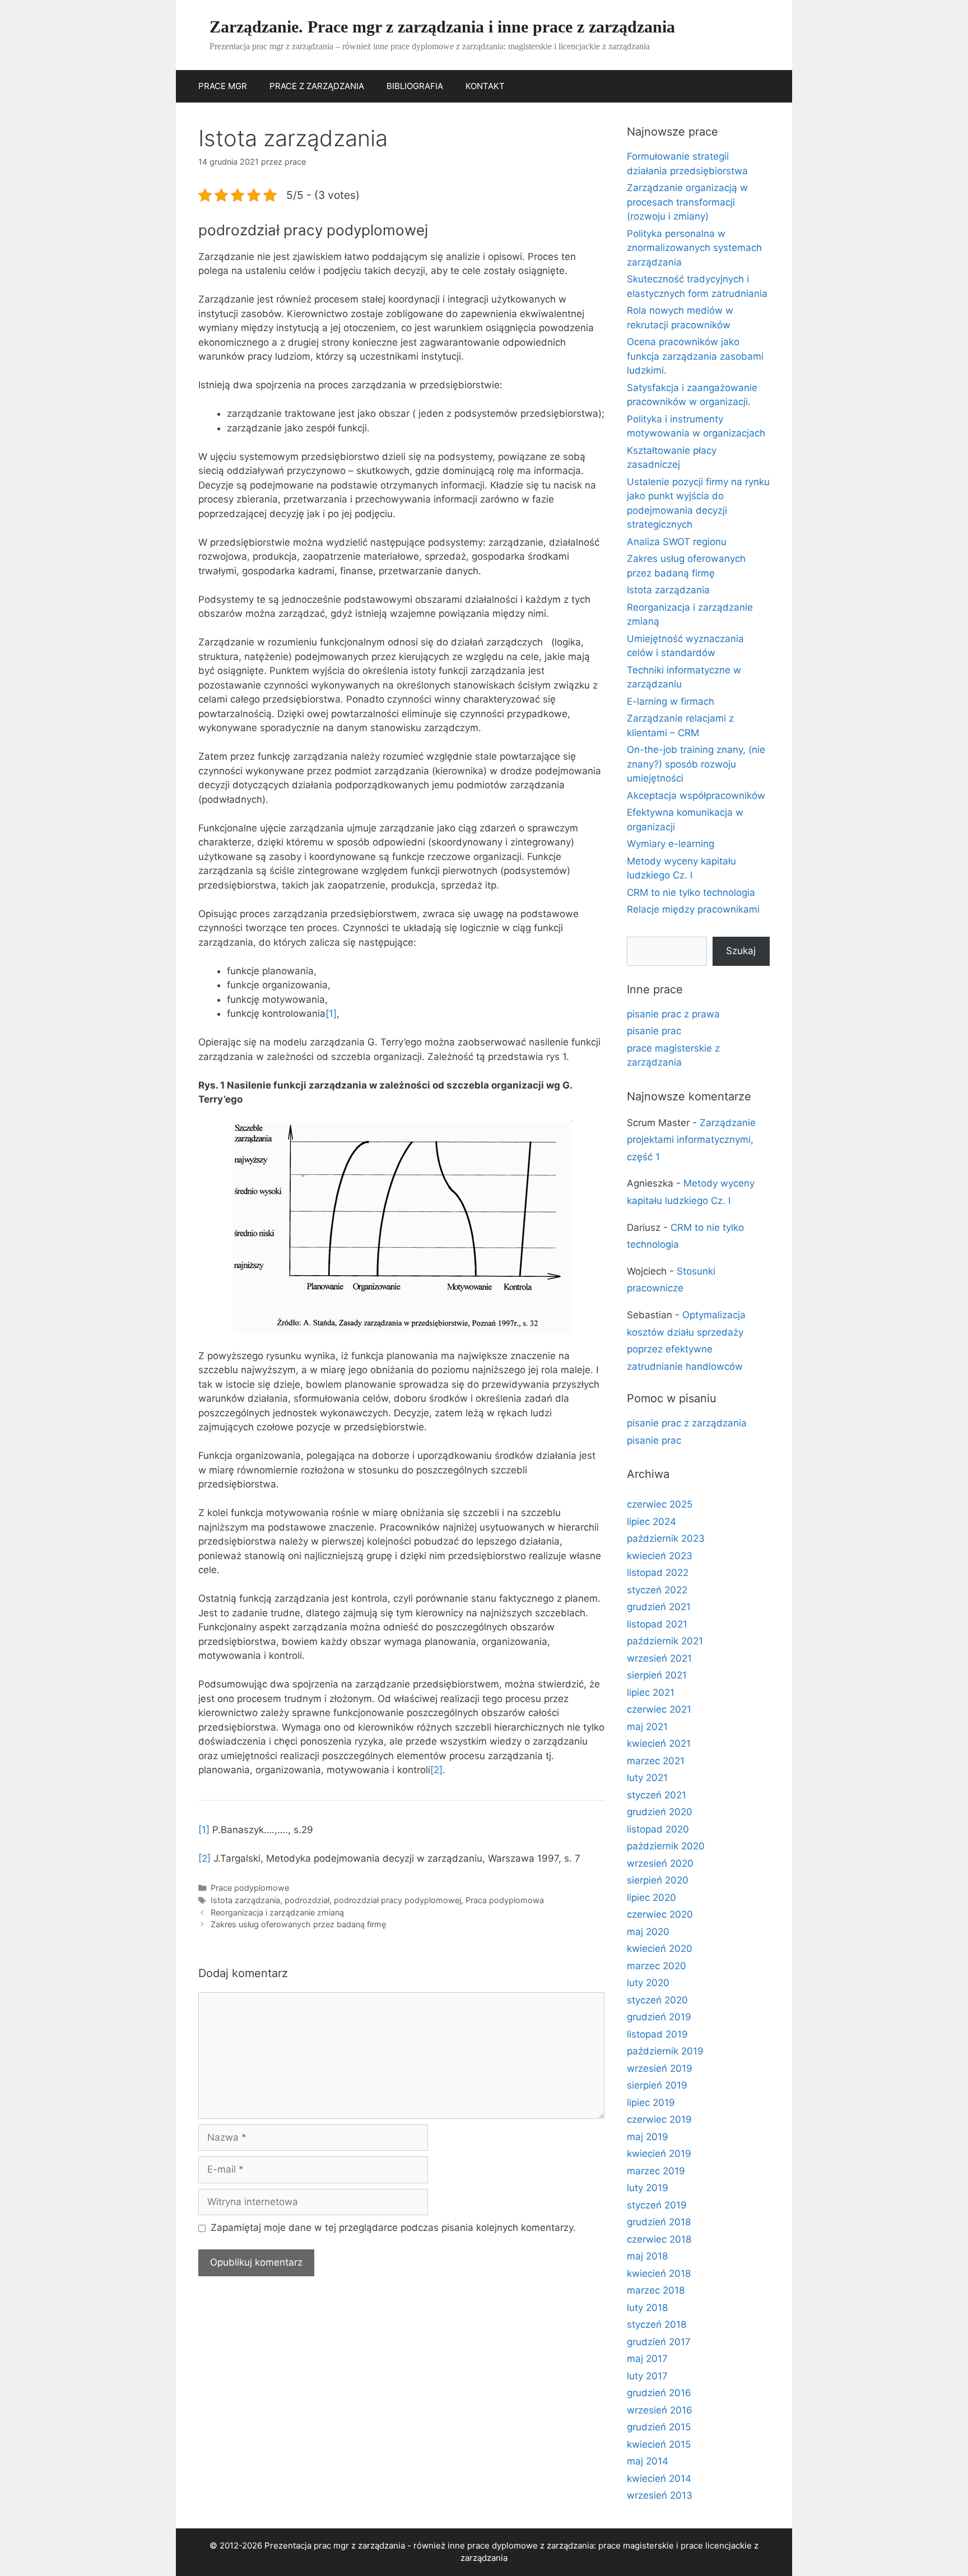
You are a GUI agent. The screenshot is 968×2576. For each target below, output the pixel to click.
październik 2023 (666, 1538)
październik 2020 (666, 1846)
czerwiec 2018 (659, 2239)
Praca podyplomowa (505, 1900)
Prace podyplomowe (250, 1888)
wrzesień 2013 (660, 2495)
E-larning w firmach (671, 701)
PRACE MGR (223, 86)
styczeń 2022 (657, 1590)
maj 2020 (648, 1932)
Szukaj (741, 951)
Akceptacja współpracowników (696, 796)
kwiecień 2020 (660, 1949)
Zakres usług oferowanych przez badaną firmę (298, 1924)
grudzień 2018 (659, 2222)
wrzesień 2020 (660, 1863)
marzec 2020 (657, 1966)
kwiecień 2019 (659, 2154)
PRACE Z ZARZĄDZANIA (317, 86)
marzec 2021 (656, 1761)
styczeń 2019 (657, 2205)
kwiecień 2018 (659, 2273)
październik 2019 (665, 2051)
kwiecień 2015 (659, 2444)
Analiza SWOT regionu (677, 542)
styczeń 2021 (657, 1795)
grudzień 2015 (659, 2427)
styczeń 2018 (657, 2324)
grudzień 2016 (659, 2393)
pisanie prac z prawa (673, 1014)
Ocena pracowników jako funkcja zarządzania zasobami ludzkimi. (695, 356)
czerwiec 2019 (659, 2119)
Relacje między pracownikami (693, 909)
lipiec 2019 (651, 2103)
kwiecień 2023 (660, 1556)
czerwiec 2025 (660, 1504)
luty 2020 (648, 1983)
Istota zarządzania (245, 1900)
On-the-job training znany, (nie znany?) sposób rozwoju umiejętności (696, 764)
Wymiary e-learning (671, 844)
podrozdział (307, 1900)
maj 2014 (648, 2461)
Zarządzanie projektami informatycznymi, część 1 (691, 1140)
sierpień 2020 (658, 1880)
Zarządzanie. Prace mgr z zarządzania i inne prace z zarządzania (442, 27)
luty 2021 (647, 1778)
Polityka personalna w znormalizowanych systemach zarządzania (694, 248)
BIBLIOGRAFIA (415, 86)
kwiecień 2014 (659, 2479)
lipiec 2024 (651, 1522)
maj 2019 (648, 2137)
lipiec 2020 (651, 1898)
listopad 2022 (658, 1573)
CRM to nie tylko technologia (691, 892)
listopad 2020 (658, 1829)
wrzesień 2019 (660, 2068)
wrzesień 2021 (659, 1658)
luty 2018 (647, 2308)
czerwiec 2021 (659, 1709)
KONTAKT (485, 86)
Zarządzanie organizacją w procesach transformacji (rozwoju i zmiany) (687, 202)
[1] (331, 1013)
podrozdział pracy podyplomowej (397, 1900)
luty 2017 (647, 2376)
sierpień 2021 (657, 1675)
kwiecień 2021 (659, 1743)
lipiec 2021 (651, 1692)
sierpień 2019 (657, 2085)
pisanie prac (654, 1031)
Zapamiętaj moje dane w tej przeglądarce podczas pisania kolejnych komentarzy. (393, 2228)
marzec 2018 (656, 2290)
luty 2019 (648, 2188)
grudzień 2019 (659, 2017)
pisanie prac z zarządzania (687, 1423)
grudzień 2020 (660, 1812)
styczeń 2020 (657, 2000)
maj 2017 (647, 2359)
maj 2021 (647, 1727)
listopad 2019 (657, 2034)
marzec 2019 (656, 2171)
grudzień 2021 (659, 1607)
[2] (436, 1770)
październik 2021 (665, 1641)
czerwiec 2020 (660, 1914)
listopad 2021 (657, 1624)
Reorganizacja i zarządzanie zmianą (277, 1912)
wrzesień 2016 (660, 2410)
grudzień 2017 (659, 2342)
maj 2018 (647, 2256)
